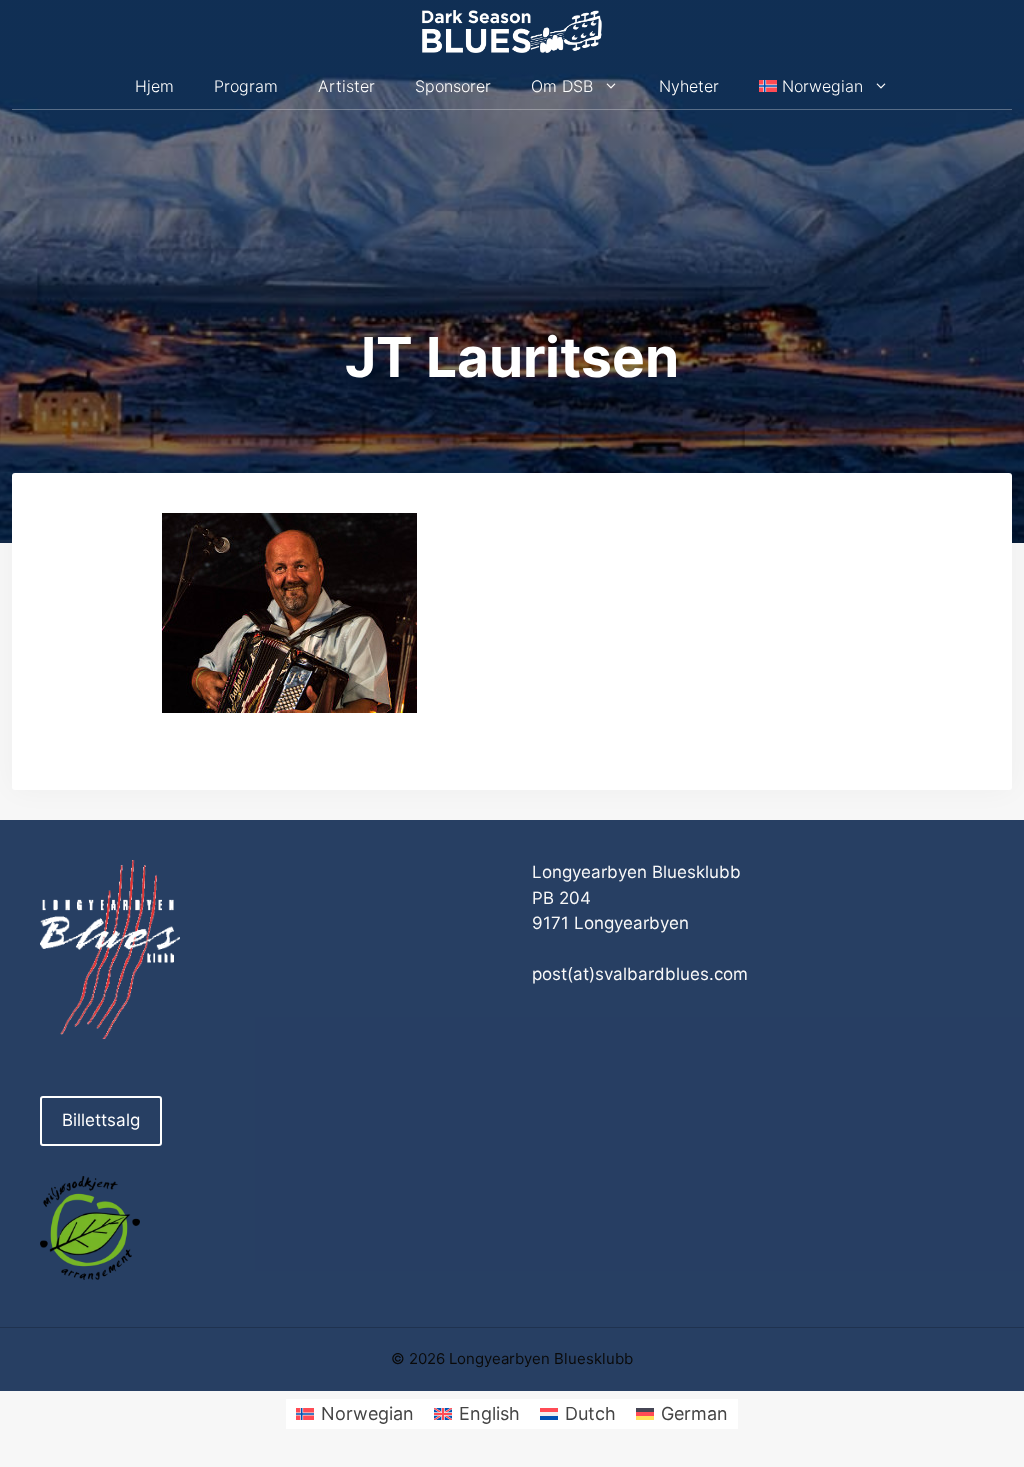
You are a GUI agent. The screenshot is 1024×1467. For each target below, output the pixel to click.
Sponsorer (453, 86)
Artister (346, 86)
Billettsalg (101, 1120)
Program (246, 86)
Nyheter (689, 86)
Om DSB (562, 86)
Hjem (154, 86)
